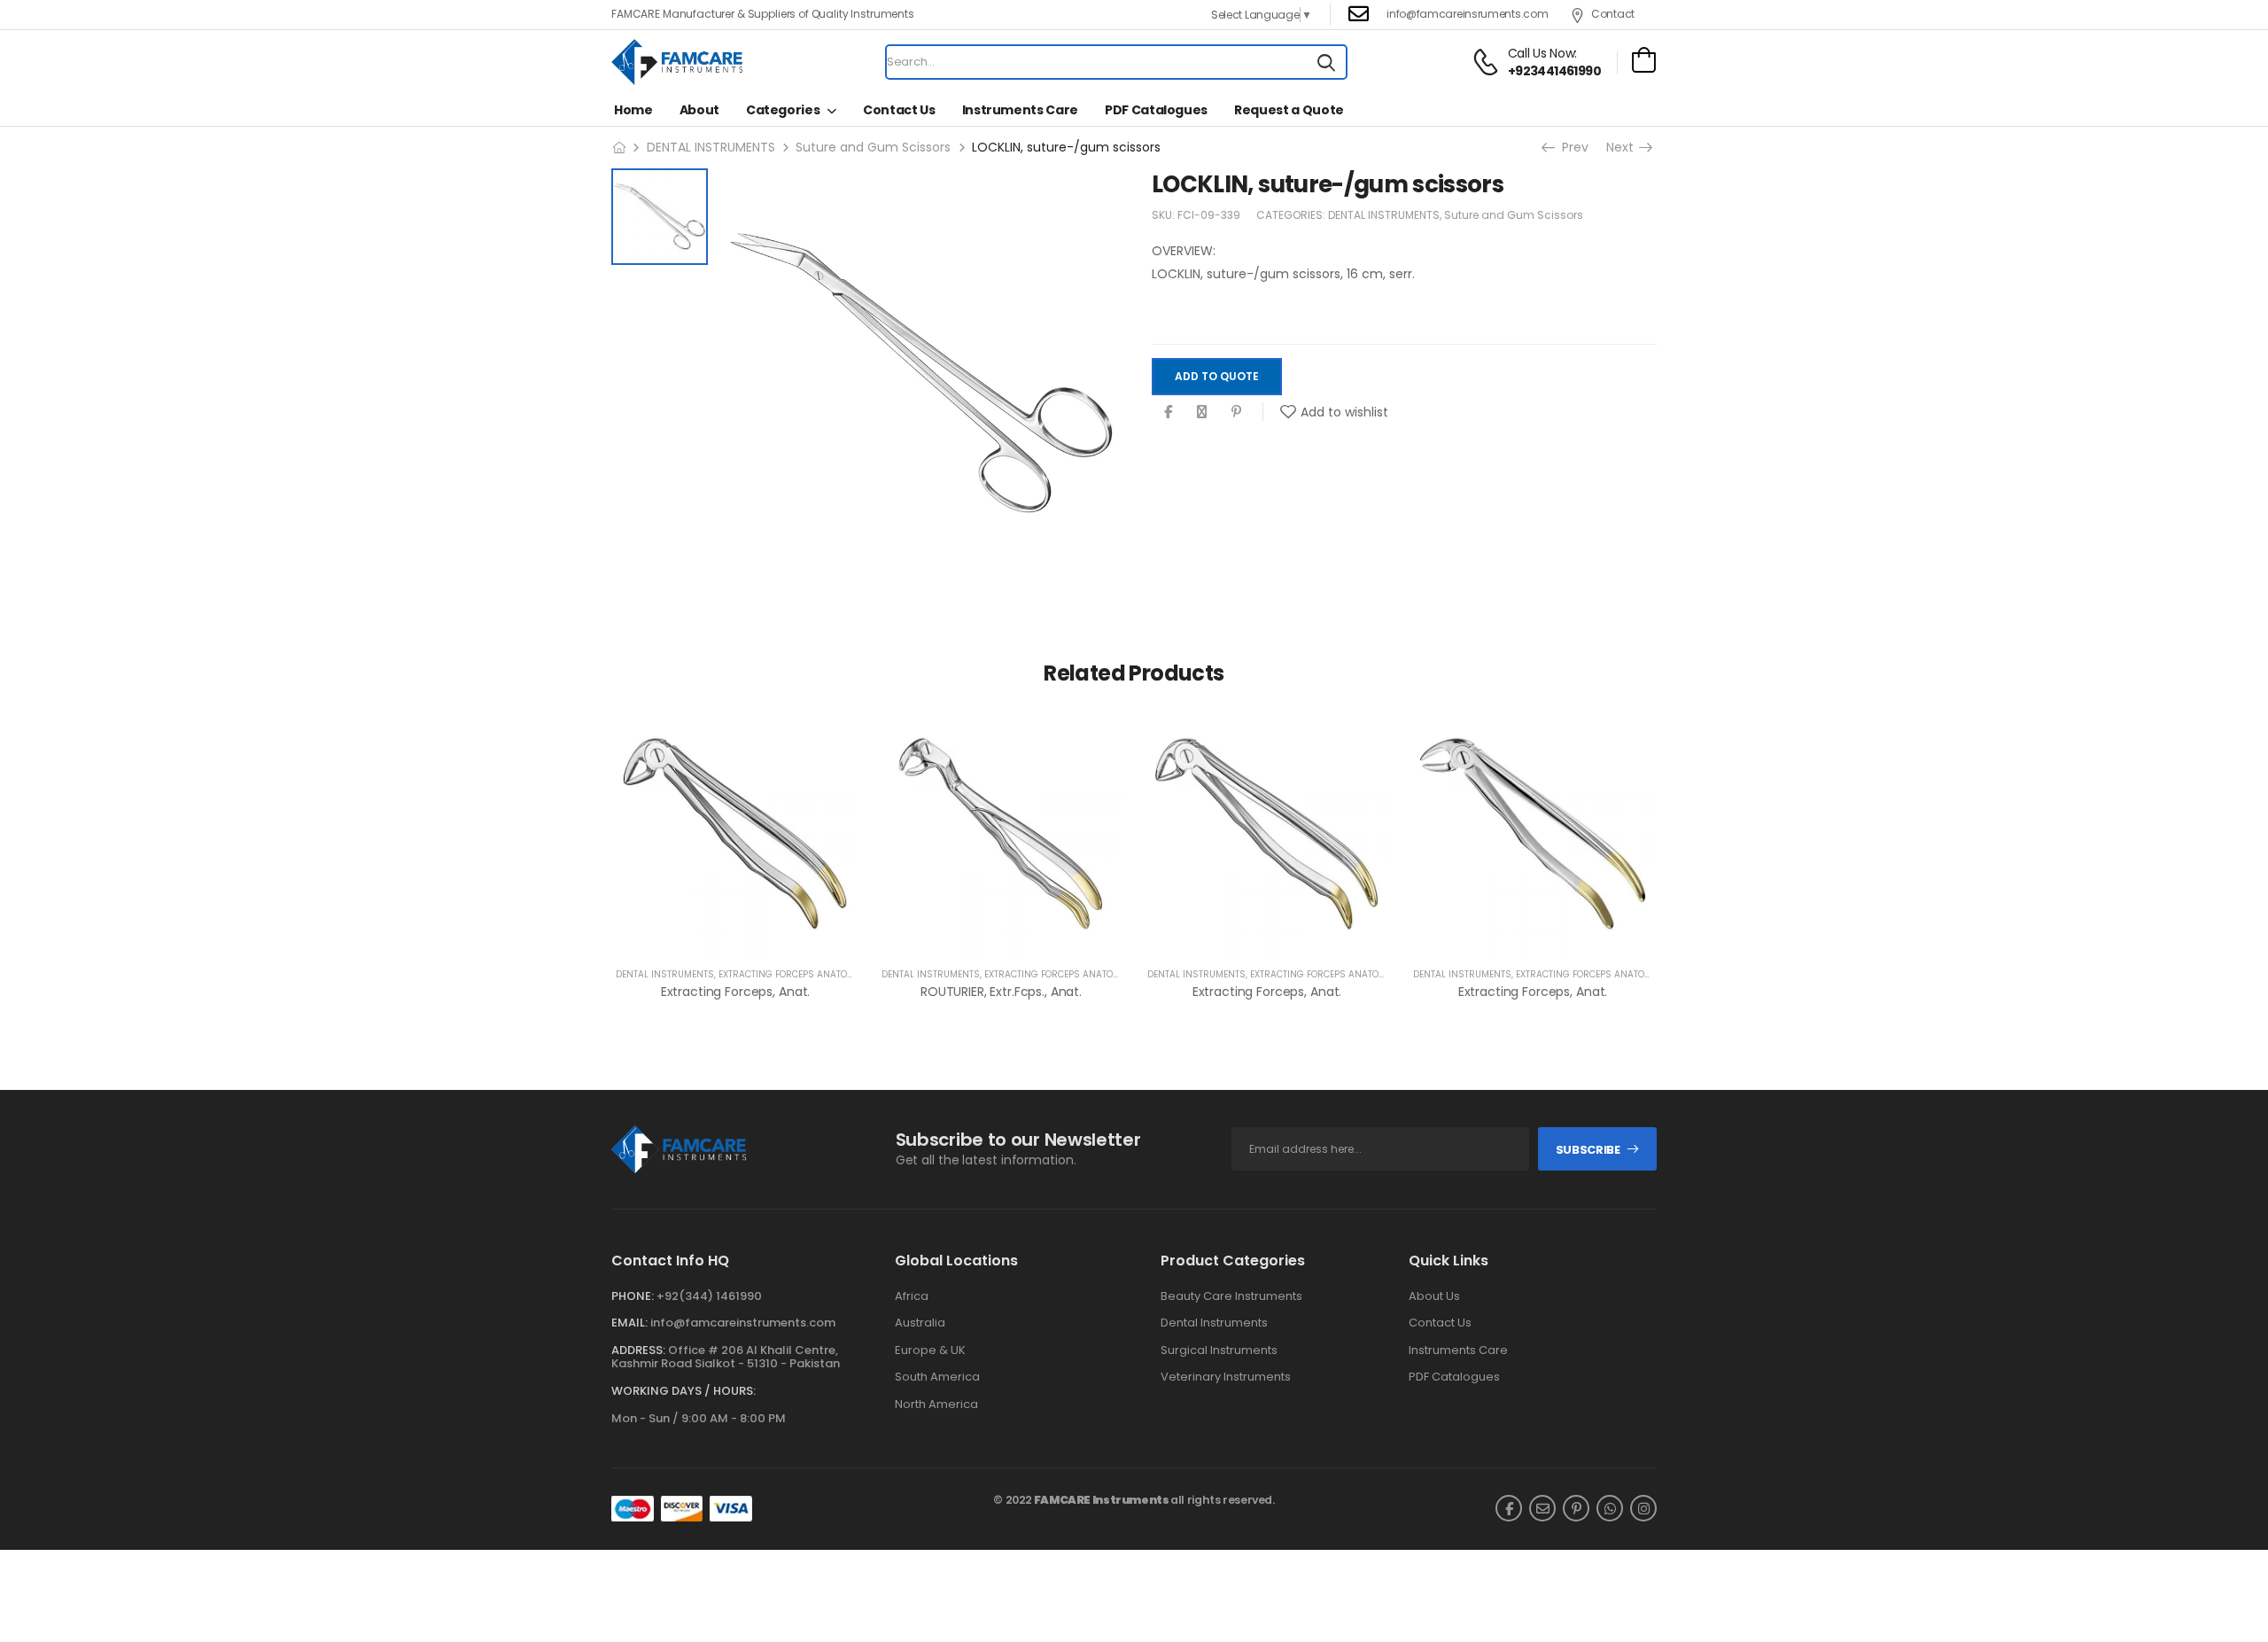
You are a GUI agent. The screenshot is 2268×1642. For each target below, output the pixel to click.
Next (1625, 147)
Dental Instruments (1214, 1323)
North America (936, 1405)
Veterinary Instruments (1226, 1377)
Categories (783, 110)
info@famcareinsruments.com (1467, 14)
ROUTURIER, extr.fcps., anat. (1001, 992)
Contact (1613, 14)
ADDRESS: (638, 1350)
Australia (920, 1323)
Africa (912, 1296)
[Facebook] (1168, 412)
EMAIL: (629, 1323)
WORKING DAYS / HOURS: (684, 1391)
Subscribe (1588, 1150)
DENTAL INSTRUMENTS (711, 147)
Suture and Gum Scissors (873, 147)
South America (937, 1377)
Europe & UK (930, 1350)
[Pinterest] (1236, 412)
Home (633, 110)
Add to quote (1217, 376)
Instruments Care (1020, 110)
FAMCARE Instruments (1102, 1500)
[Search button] (1326, 62)
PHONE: (633, 1296)
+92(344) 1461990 (709, 1296)
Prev (1573, 147)
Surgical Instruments (1219, 1350)
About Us (1434, 1296)
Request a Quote (1289, 110)
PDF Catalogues (1156, 110)
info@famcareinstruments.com (743, 1323)
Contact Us (899, 110)
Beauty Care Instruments (1231, 1296)
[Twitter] (1202, 412)
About (699, 110)
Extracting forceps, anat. (736, 992)
